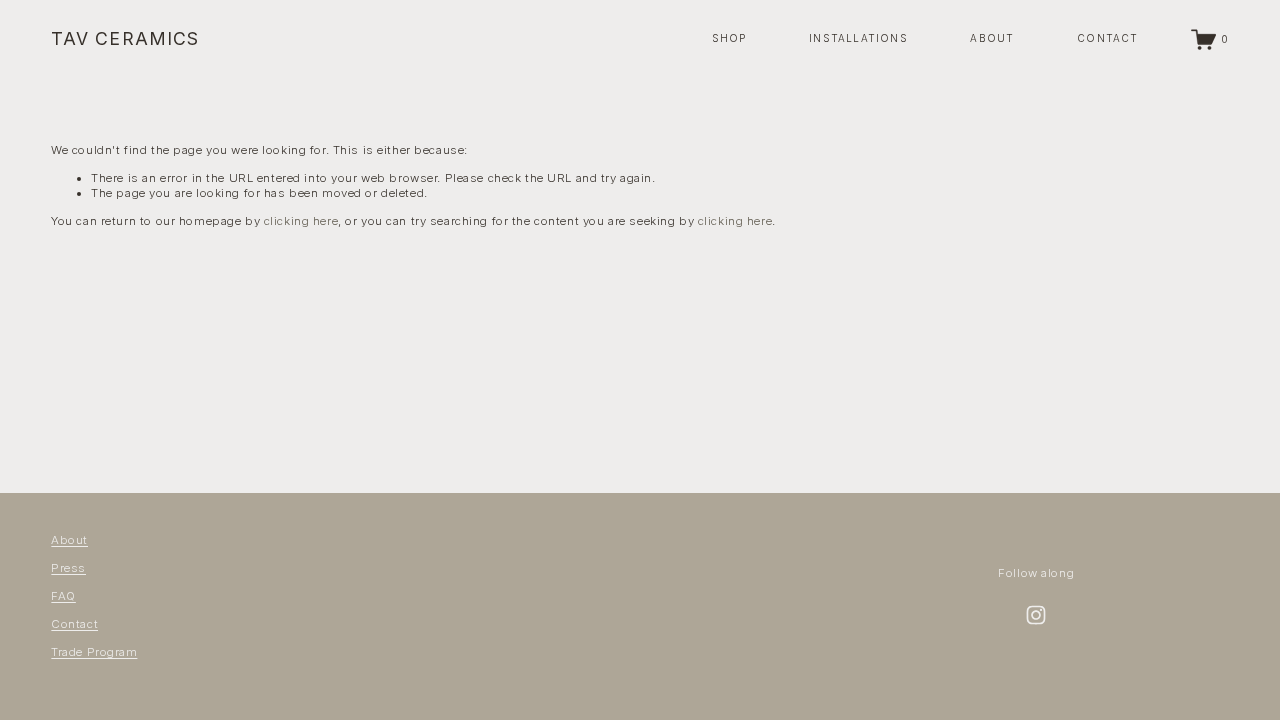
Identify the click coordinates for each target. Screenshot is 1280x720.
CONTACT (1107, 38)
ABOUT (992, 38)
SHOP (729, 38)
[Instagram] (1036, 615)
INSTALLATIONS (858, 38)
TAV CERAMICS (125, 38)
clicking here (301, 221)
